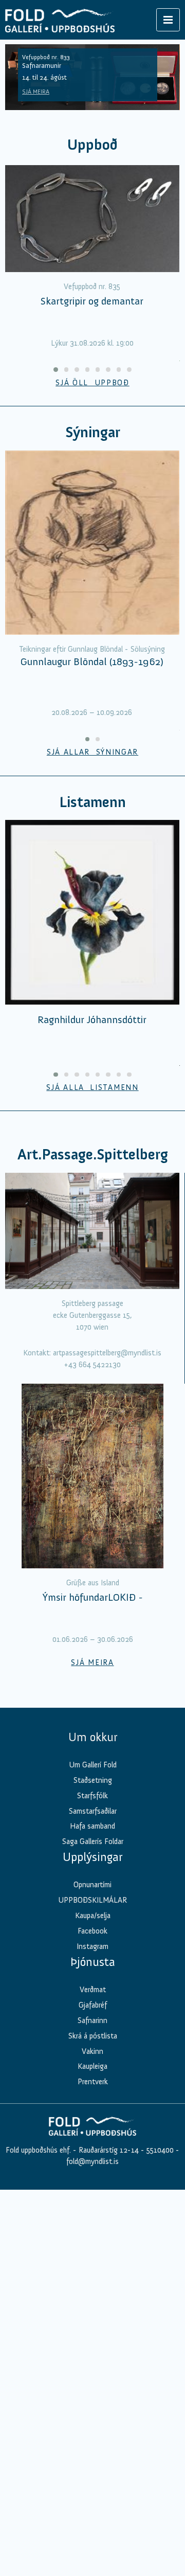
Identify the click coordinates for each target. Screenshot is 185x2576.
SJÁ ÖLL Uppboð (92, 383)
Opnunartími (92, 1885)
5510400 (160, 2150)
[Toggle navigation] (168, 20)
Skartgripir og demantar (92, 301)
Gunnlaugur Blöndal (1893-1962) (92, 661)
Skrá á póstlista (93, 2036)
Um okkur (93, 1737)
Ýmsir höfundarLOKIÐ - (93, 1597)
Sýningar (93, 432)
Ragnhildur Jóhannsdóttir (92, 1019)
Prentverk (93, 2082)
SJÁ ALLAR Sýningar (92, 752)
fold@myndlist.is (92, 2161)
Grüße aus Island (93, 1583)
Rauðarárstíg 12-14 (108, 2150)
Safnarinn (92, 2020)
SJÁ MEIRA (36, 92)
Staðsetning (93, 1780)
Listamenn (92, 802)
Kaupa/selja (93, 1916)
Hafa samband (92, 1826)
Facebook (92, 1931)
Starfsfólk (92, 1796)
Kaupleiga (92, 2066)
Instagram (92, 1946)
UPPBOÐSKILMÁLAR (92, 1900)
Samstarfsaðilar (93, 1811)
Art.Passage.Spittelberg (93, 1155)
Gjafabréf (93, 2005)
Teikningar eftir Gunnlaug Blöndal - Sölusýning (92, 649)
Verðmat (93, 1990)
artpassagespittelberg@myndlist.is (107, 1353)
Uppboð (92, 145)
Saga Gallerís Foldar (93, 1841)
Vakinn (92, 2051)
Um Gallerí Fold (93, 1765)
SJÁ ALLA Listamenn (92, 1087)
